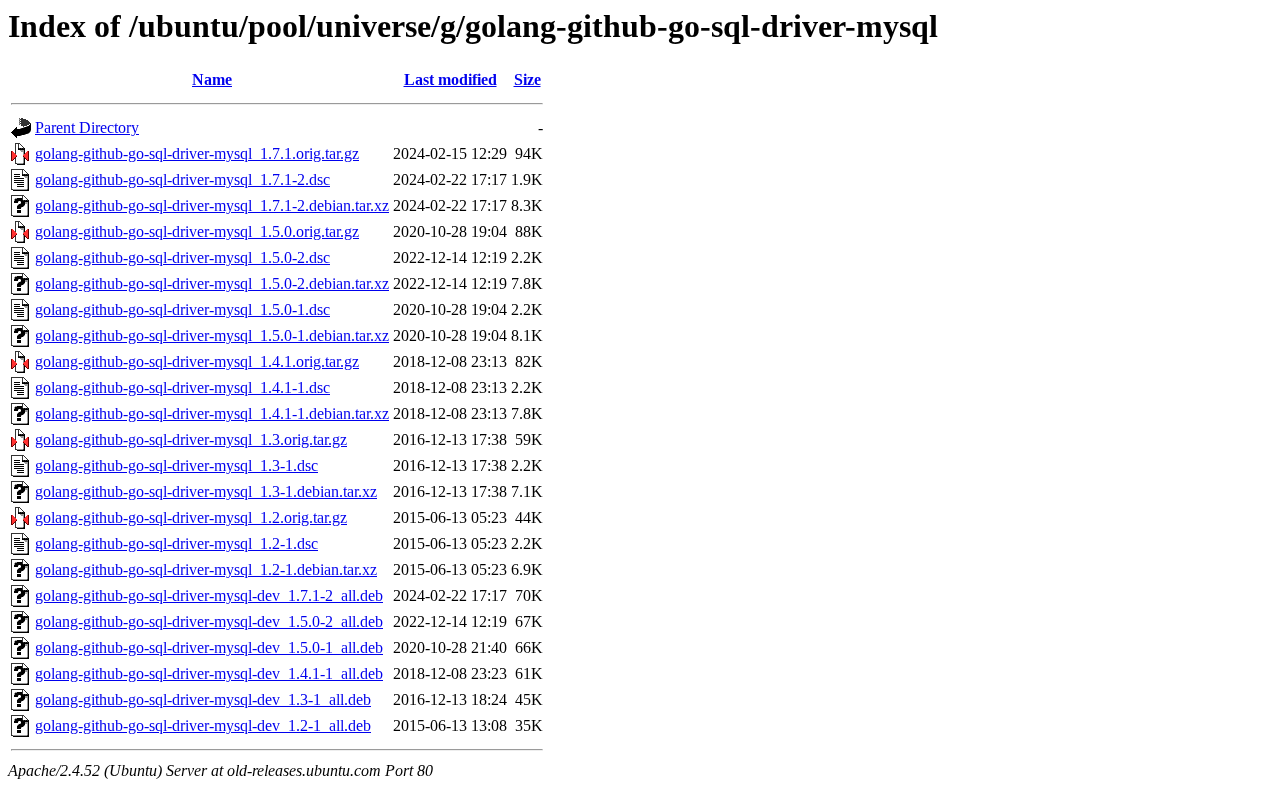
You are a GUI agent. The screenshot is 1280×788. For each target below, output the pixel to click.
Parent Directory (87, 127)
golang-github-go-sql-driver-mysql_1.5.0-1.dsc (182, 309)
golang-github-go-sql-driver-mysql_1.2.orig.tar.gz (191, 517)
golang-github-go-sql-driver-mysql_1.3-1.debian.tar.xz (206, 491)
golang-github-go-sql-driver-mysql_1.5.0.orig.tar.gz (197, 231)
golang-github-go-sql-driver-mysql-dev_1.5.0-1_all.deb (209, 647)
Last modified (450, 79)
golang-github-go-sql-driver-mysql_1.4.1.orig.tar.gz (197, 361)
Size (527, 79)
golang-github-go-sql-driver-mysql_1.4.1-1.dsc (182, 387)
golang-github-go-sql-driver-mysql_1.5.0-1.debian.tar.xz (212, 335)
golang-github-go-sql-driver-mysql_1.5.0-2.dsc (182, 257)
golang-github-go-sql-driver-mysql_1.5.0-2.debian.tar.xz (212, 283)
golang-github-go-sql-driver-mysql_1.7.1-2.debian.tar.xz (212, 205)
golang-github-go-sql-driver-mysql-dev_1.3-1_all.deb (203, 699)
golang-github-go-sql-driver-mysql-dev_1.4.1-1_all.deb (209, 673)
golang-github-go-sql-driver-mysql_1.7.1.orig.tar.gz (197, 153)
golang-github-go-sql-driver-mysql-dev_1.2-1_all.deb (203, 725)
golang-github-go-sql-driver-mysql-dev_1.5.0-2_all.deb (209, 621)
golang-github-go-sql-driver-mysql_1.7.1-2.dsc (182, 179)
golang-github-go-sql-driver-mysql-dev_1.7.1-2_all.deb (209, 595)
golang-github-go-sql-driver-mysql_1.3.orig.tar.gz (191, 439)
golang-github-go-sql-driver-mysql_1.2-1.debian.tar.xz (206, 569)
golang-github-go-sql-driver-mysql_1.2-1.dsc (176, 543)
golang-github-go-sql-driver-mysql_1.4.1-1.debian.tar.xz (212, 413)
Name (212, 79)
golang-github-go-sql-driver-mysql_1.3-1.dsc (176, 465)
